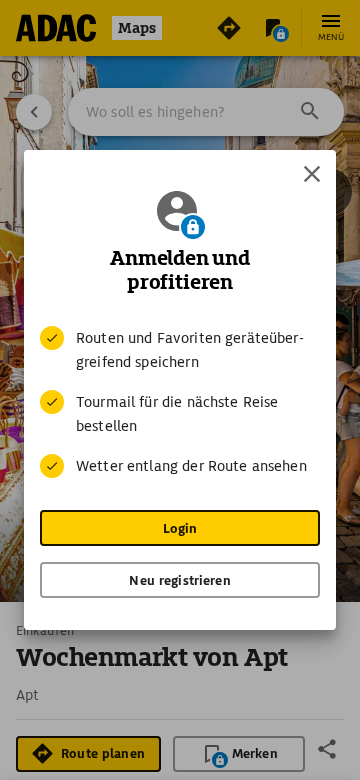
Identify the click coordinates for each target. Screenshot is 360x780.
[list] (180, 402)
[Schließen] (312, 174)
